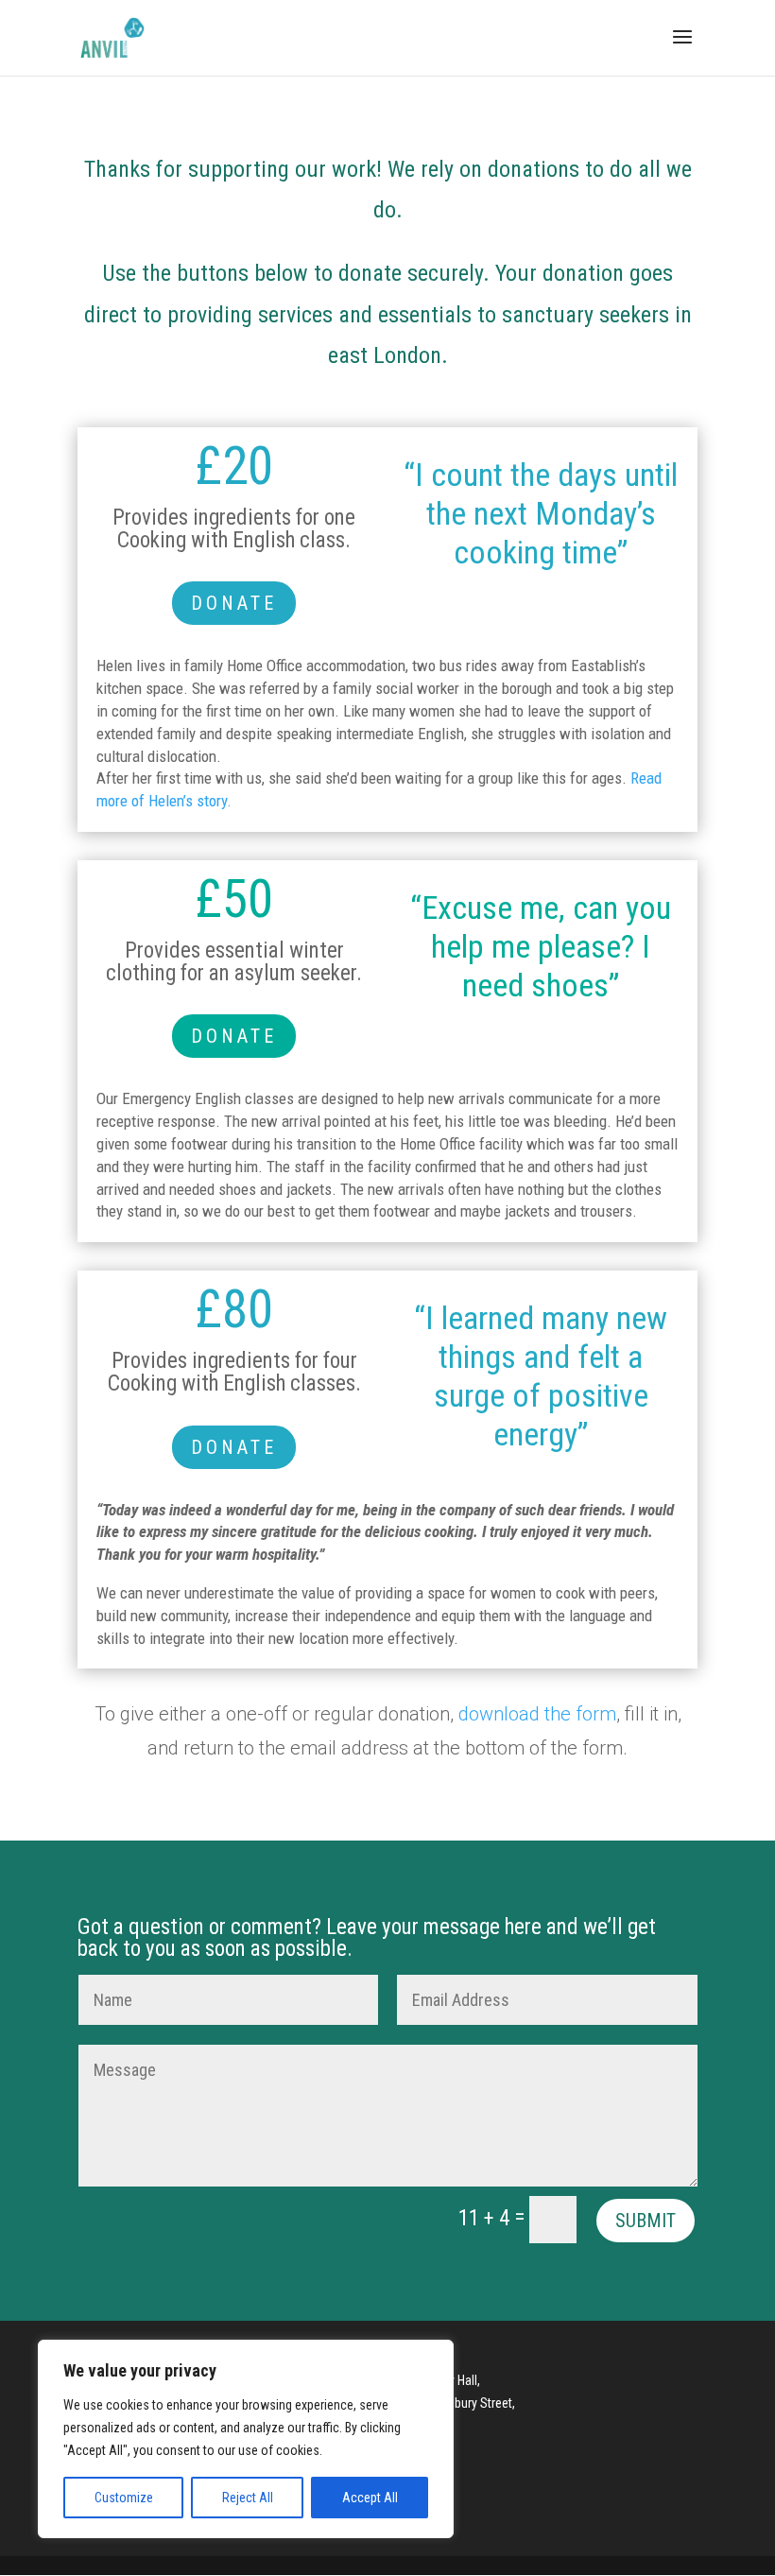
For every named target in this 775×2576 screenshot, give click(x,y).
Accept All (370, 2498)
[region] (246, 2439)
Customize (124, 2498)
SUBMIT (646, 2221)
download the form (537, 1714)
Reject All (248, 2498)
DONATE (234, 603)
